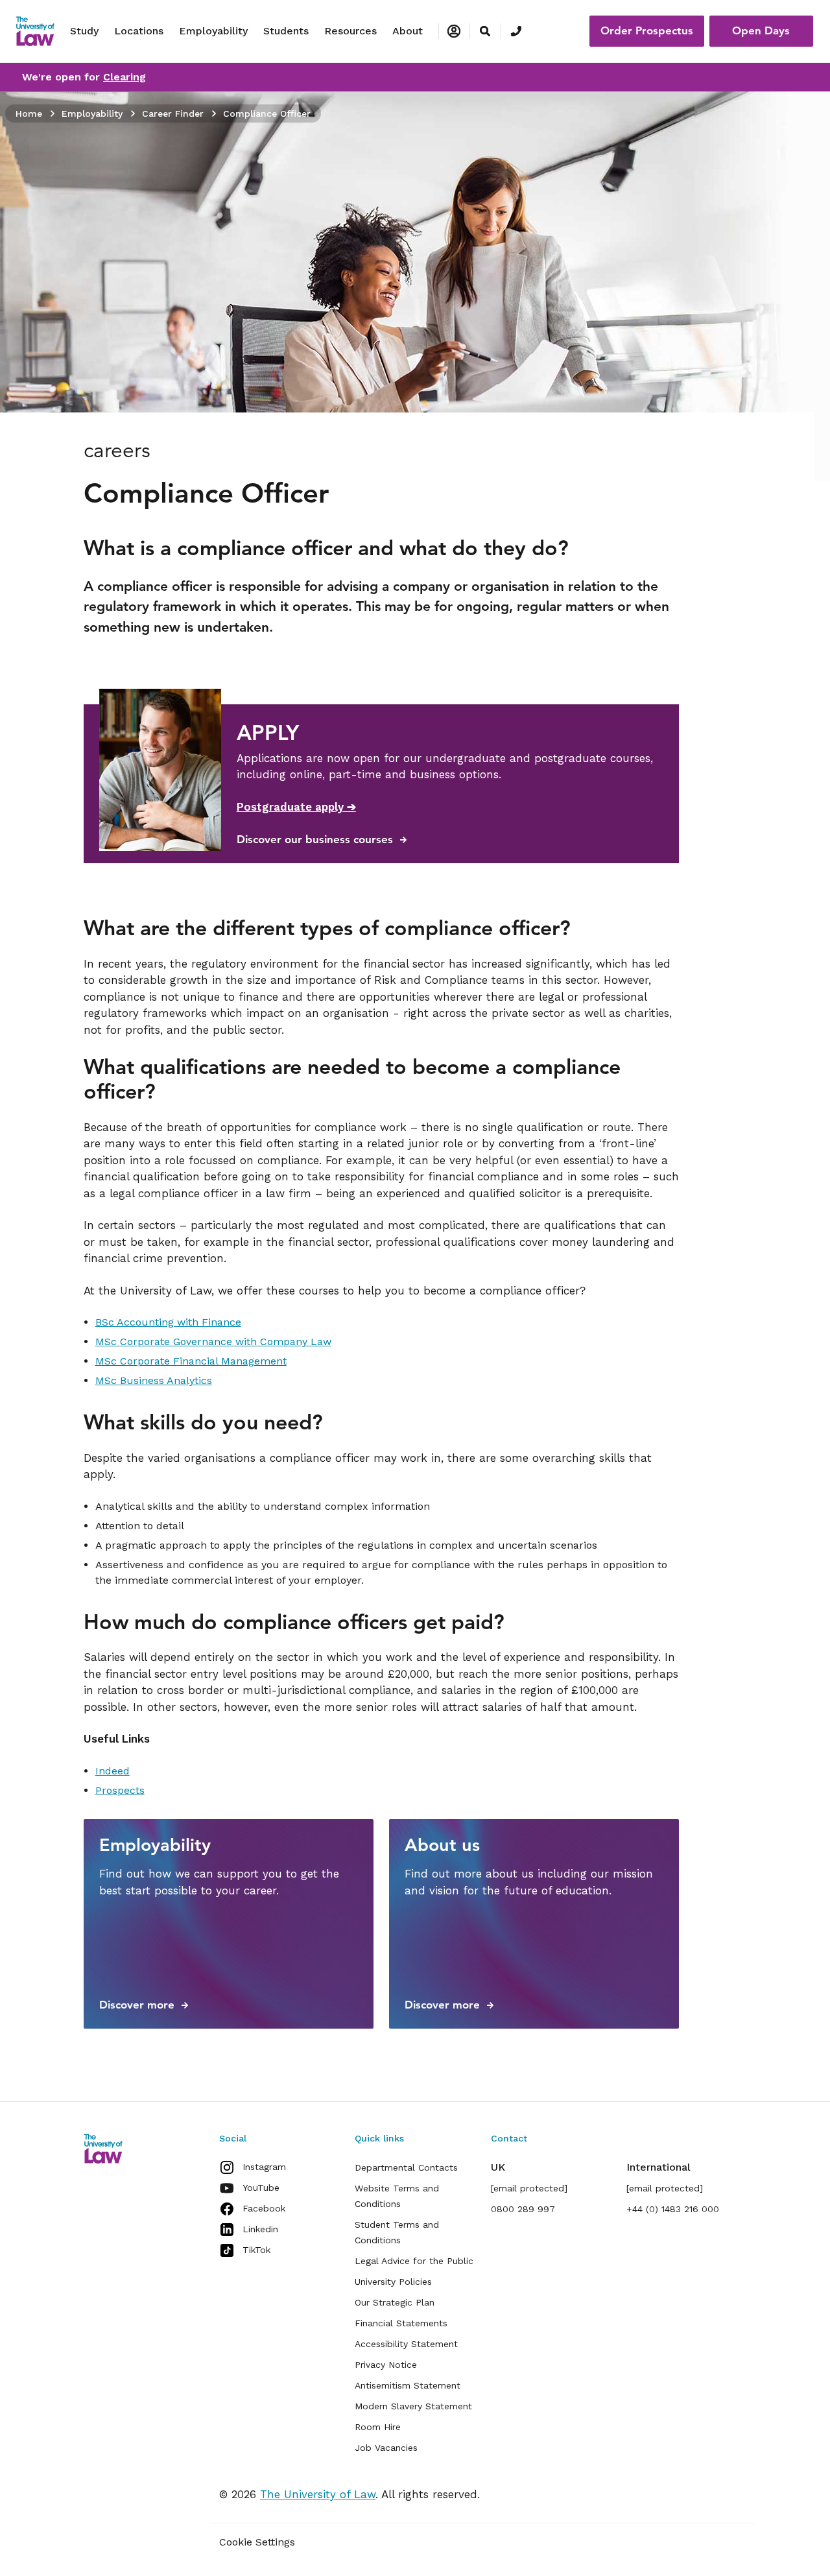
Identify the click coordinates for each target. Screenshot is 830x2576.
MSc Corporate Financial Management (191, 1361)
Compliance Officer (267, 113)
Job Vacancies (386, 2448)
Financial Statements (401, 2323)
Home (29, 113)
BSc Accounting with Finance (168, 1322)
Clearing (124, 77)
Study (84, 31)
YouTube (261, 2188)
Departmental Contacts (406, 2167)
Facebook (264, 2208)
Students (286, 31)
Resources (350, 31)
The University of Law (318, 2494)
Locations (139, 31)
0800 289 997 (523, 2209)
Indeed (113, 1771)
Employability (213, 31)
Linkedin (260, 2229)
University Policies (393, 2282)
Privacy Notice (386, 2365)
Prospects (120, 1790)
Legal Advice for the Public (414, 2261)
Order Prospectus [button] (647, 30)
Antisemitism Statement (408, 2385)
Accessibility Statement (406, 2344)
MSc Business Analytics (154, 1380)
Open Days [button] (761, 30)
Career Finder (173, 113)
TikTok (256, 2250)
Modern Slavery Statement (413, 2406)
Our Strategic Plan (395, 2302)
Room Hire (378, 2427)
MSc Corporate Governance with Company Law (213, 1342)
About (408, 31)
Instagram (264, 2167)
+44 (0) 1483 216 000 (673, 2209)
